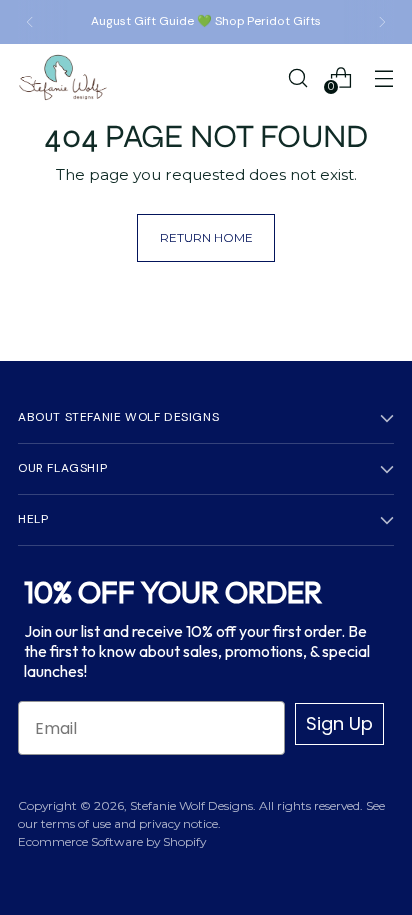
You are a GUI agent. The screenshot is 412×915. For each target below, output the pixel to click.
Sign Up (339, 723)
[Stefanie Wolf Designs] (63, 77)
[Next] (382, 22)
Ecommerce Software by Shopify (112, 841)
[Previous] (30, 22)
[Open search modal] (297, 77)
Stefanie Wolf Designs (191, 805)
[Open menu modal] (383, 77)
